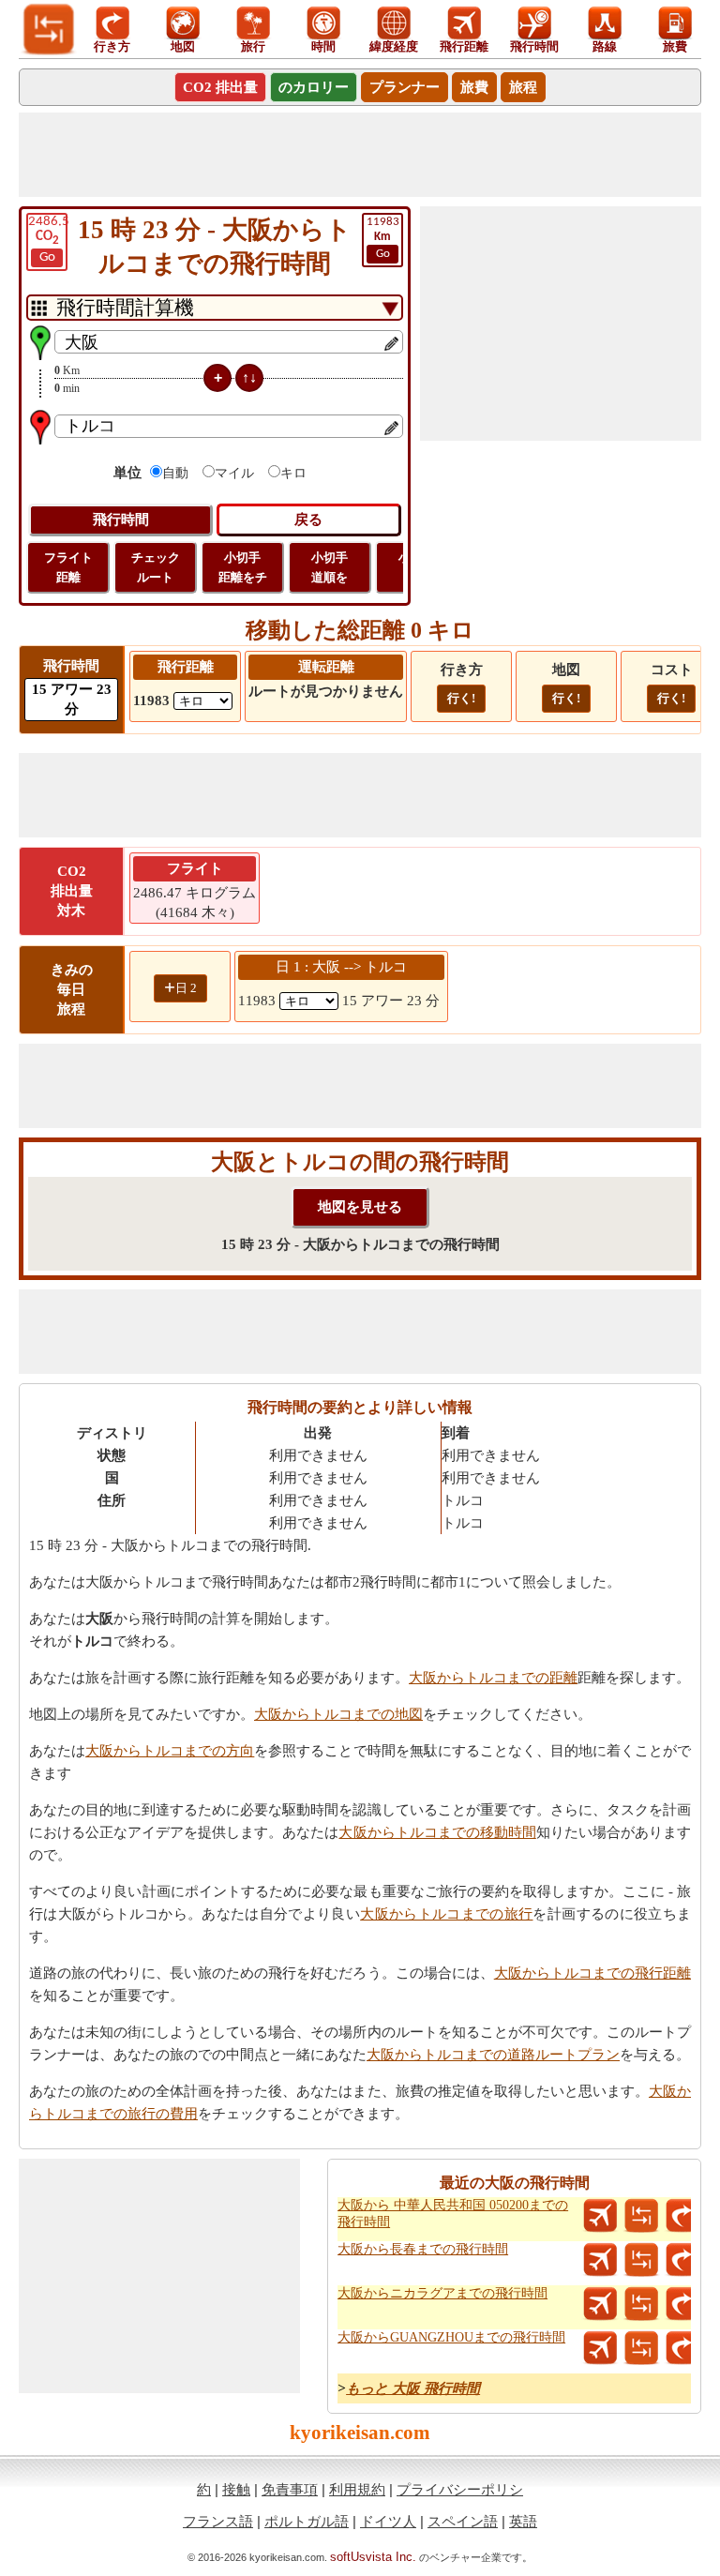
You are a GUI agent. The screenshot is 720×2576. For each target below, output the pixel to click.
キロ (293, 473)
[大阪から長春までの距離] (641, 2260)
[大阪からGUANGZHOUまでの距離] (641, 2348)
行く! (461, 698)
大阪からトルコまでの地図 (338, 1714)
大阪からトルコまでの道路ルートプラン (493, 2055)
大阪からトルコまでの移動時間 (437, 1832)
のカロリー (314, 87)
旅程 (523, 87)
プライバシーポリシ (460, 2489)
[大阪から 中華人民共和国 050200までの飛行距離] (600, 2216)
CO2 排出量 (220, 87)
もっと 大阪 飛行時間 (413, 2388)
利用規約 (357, 2489)
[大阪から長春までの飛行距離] (600, 2260)
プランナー (405, 87)
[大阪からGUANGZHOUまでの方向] (682, 2348)
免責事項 (290, 2489)
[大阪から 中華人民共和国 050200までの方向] (682, 2216)
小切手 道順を (330, 567)
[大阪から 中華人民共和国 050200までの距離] (641, 2216)
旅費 (474, 87)
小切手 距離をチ (243, 567)
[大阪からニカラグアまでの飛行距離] (600, 2304)
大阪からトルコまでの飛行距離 (592, 1973)
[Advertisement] (360, 155)
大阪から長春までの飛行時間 (423, 2249)
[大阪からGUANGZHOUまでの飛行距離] (600, 2348)
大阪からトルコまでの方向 (170, 1751)
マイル (234, 473)
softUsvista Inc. (373, 2557)
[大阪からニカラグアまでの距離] (641, 2304)
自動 (175, 473)
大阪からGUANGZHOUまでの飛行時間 (451, 2337)
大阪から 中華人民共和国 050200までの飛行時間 (453, 2214)
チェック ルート (156, 567)
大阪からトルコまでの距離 (493, 1678)
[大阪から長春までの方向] (682, 2260)
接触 (236, 2489)
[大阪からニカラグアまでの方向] (682, 2304)
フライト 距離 (68, 567)
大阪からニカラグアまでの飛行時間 (442, 2293)
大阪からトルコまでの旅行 (446, 1914)
